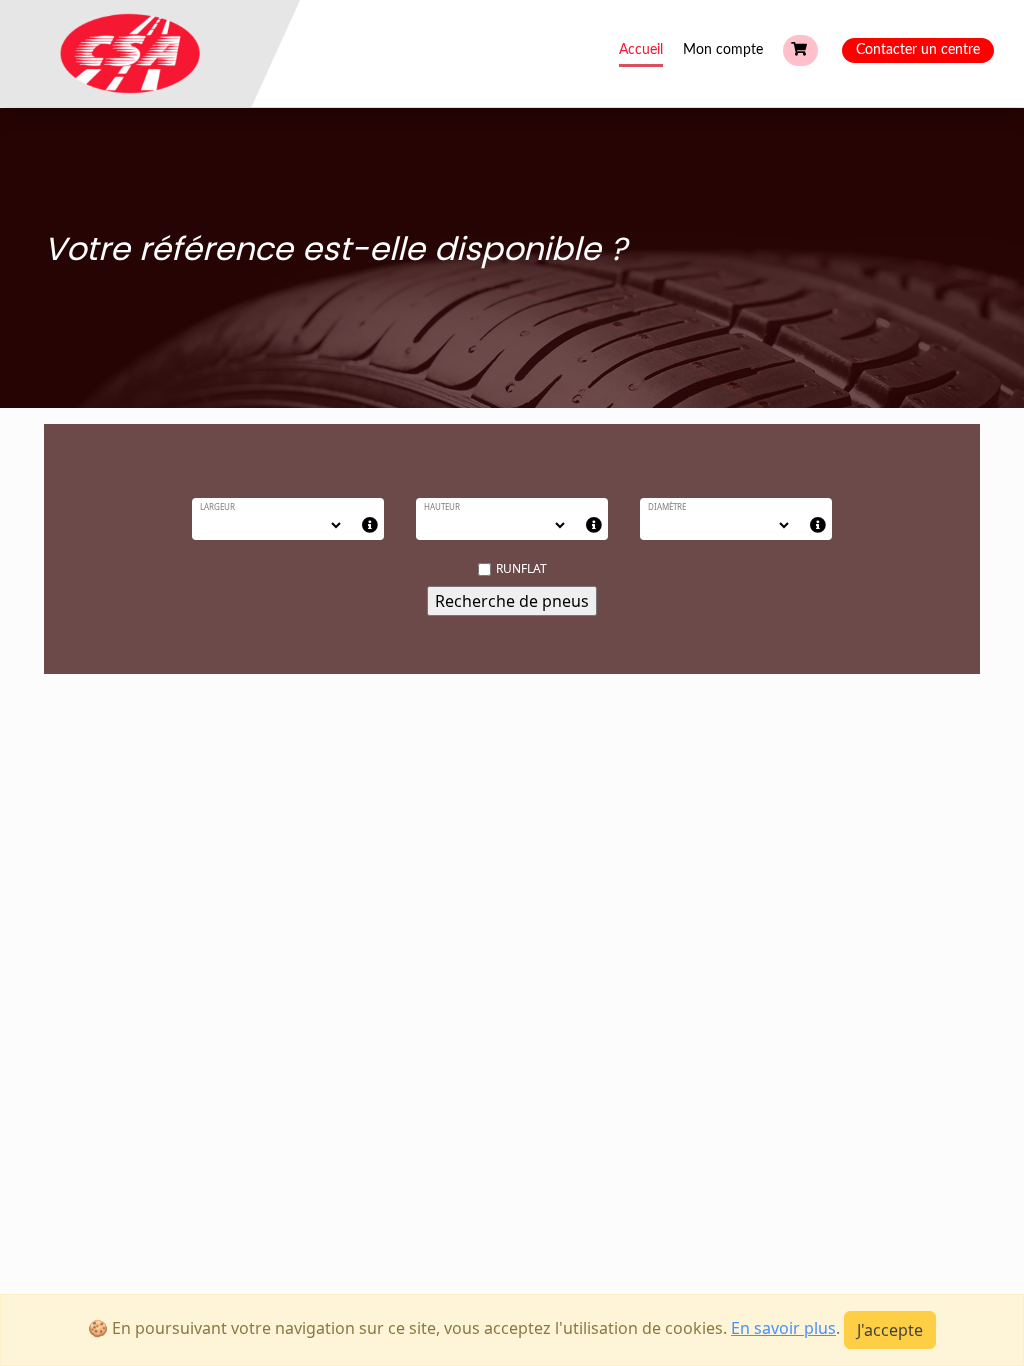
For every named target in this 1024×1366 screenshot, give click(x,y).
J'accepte (890, 1330)
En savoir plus (783, 1328)
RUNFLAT (521, 568)
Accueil (641, 50)
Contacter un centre (918, 50)
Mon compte (723, 50)
